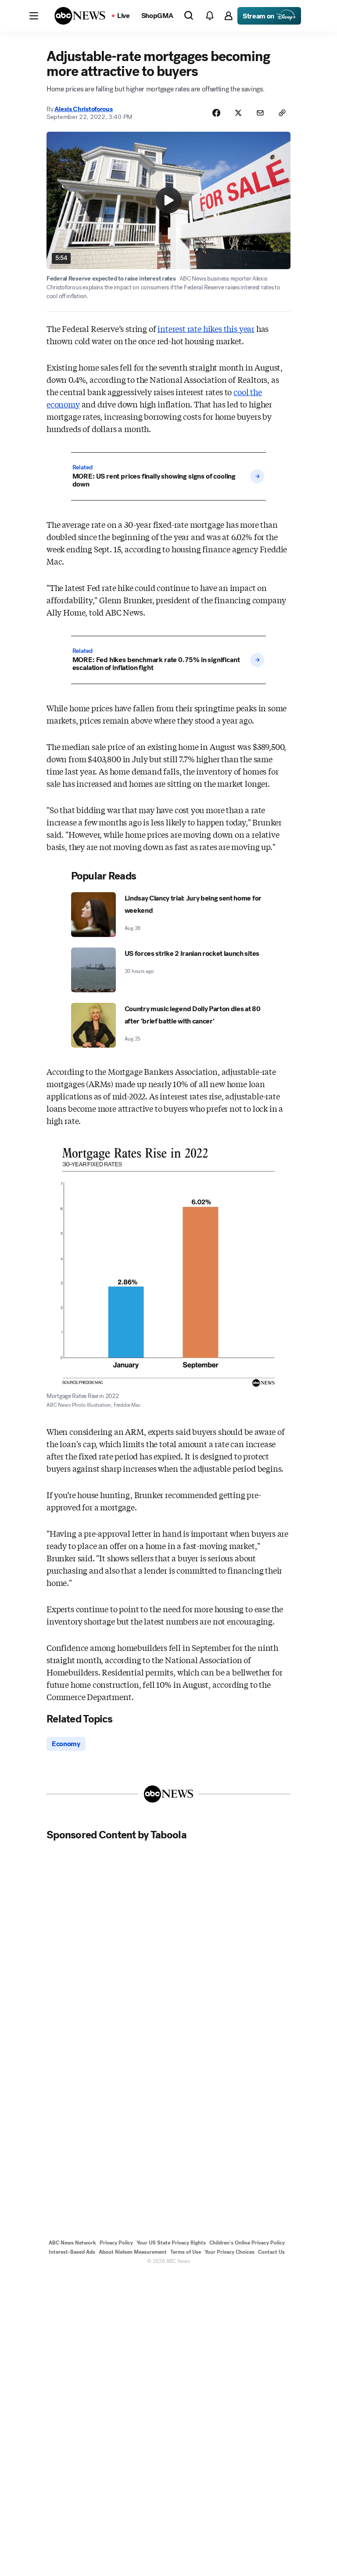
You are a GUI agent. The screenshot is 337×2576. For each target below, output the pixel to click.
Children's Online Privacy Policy (247, 2243)
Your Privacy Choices (229, 2252)
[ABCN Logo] (80, 16)
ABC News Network (72, 2243)
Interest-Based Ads (72, 2252)
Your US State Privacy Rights (171, 2243)
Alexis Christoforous (83, 109)
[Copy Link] (282, 113)
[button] (34, 16)
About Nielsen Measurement (133, 2252)
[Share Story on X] (238, 113)
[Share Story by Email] (260, 113)
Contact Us (271, 2252)
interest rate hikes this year (206, 328)
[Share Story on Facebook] (216, 113)
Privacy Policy (116, 2243)
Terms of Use (186, 2252)
